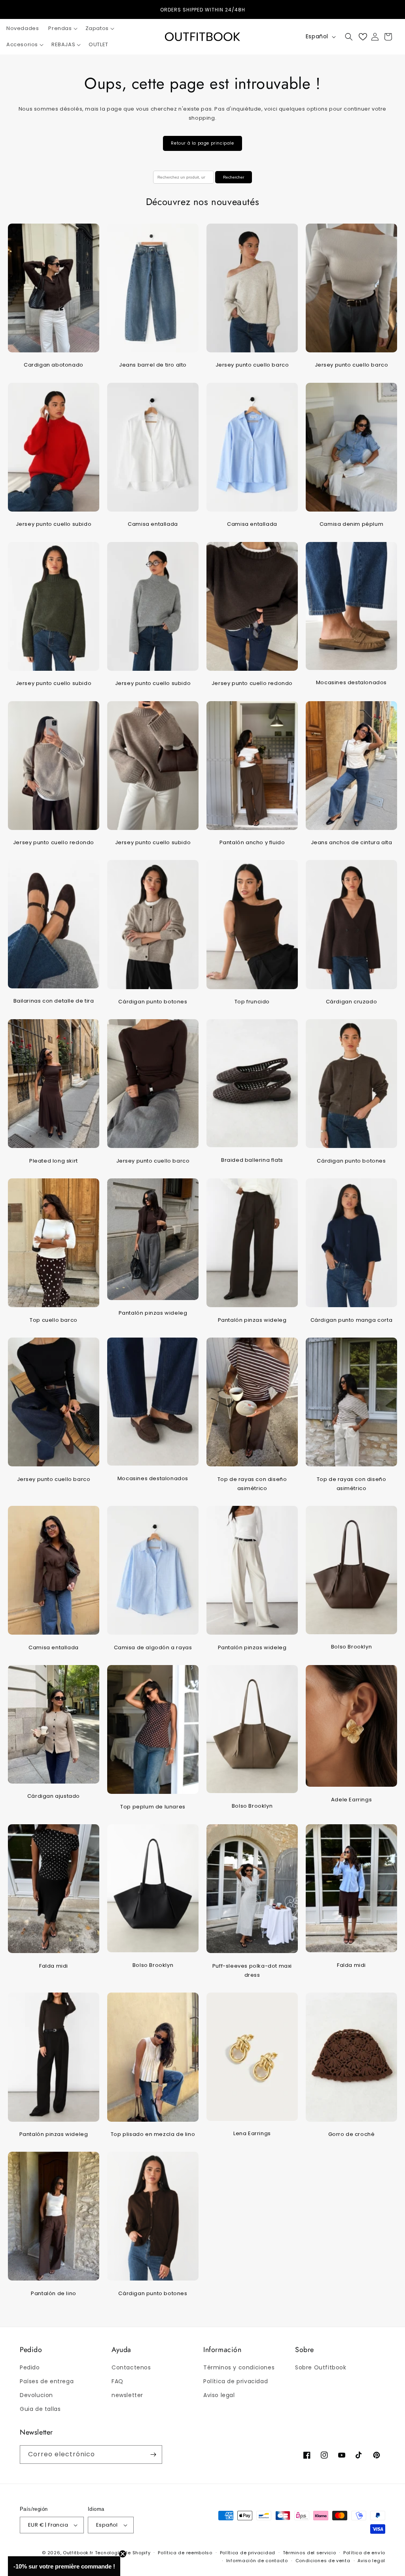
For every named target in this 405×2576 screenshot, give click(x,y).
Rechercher (234, 177)
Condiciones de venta (323, 2561)
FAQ (117, 2381)
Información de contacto (257, 2561)
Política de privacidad (236, 2381)
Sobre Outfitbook (321, 2367)
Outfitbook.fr (78, 2553)
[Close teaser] (123, 2554)
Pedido (30, 2367)
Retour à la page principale (202, 143)
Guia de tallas (40, 2409)
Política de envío (364, 2553)
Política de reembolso (185, 2553)
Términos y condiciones (239, 2367)
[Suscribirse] (153, 2455)
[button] (62, 29)
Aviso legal (219, 2395)
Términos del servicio (309, 2553)
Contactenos (131, 2367)
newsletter (127, 2395)
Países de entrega (47, 2381)
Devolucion (36, 2395)
